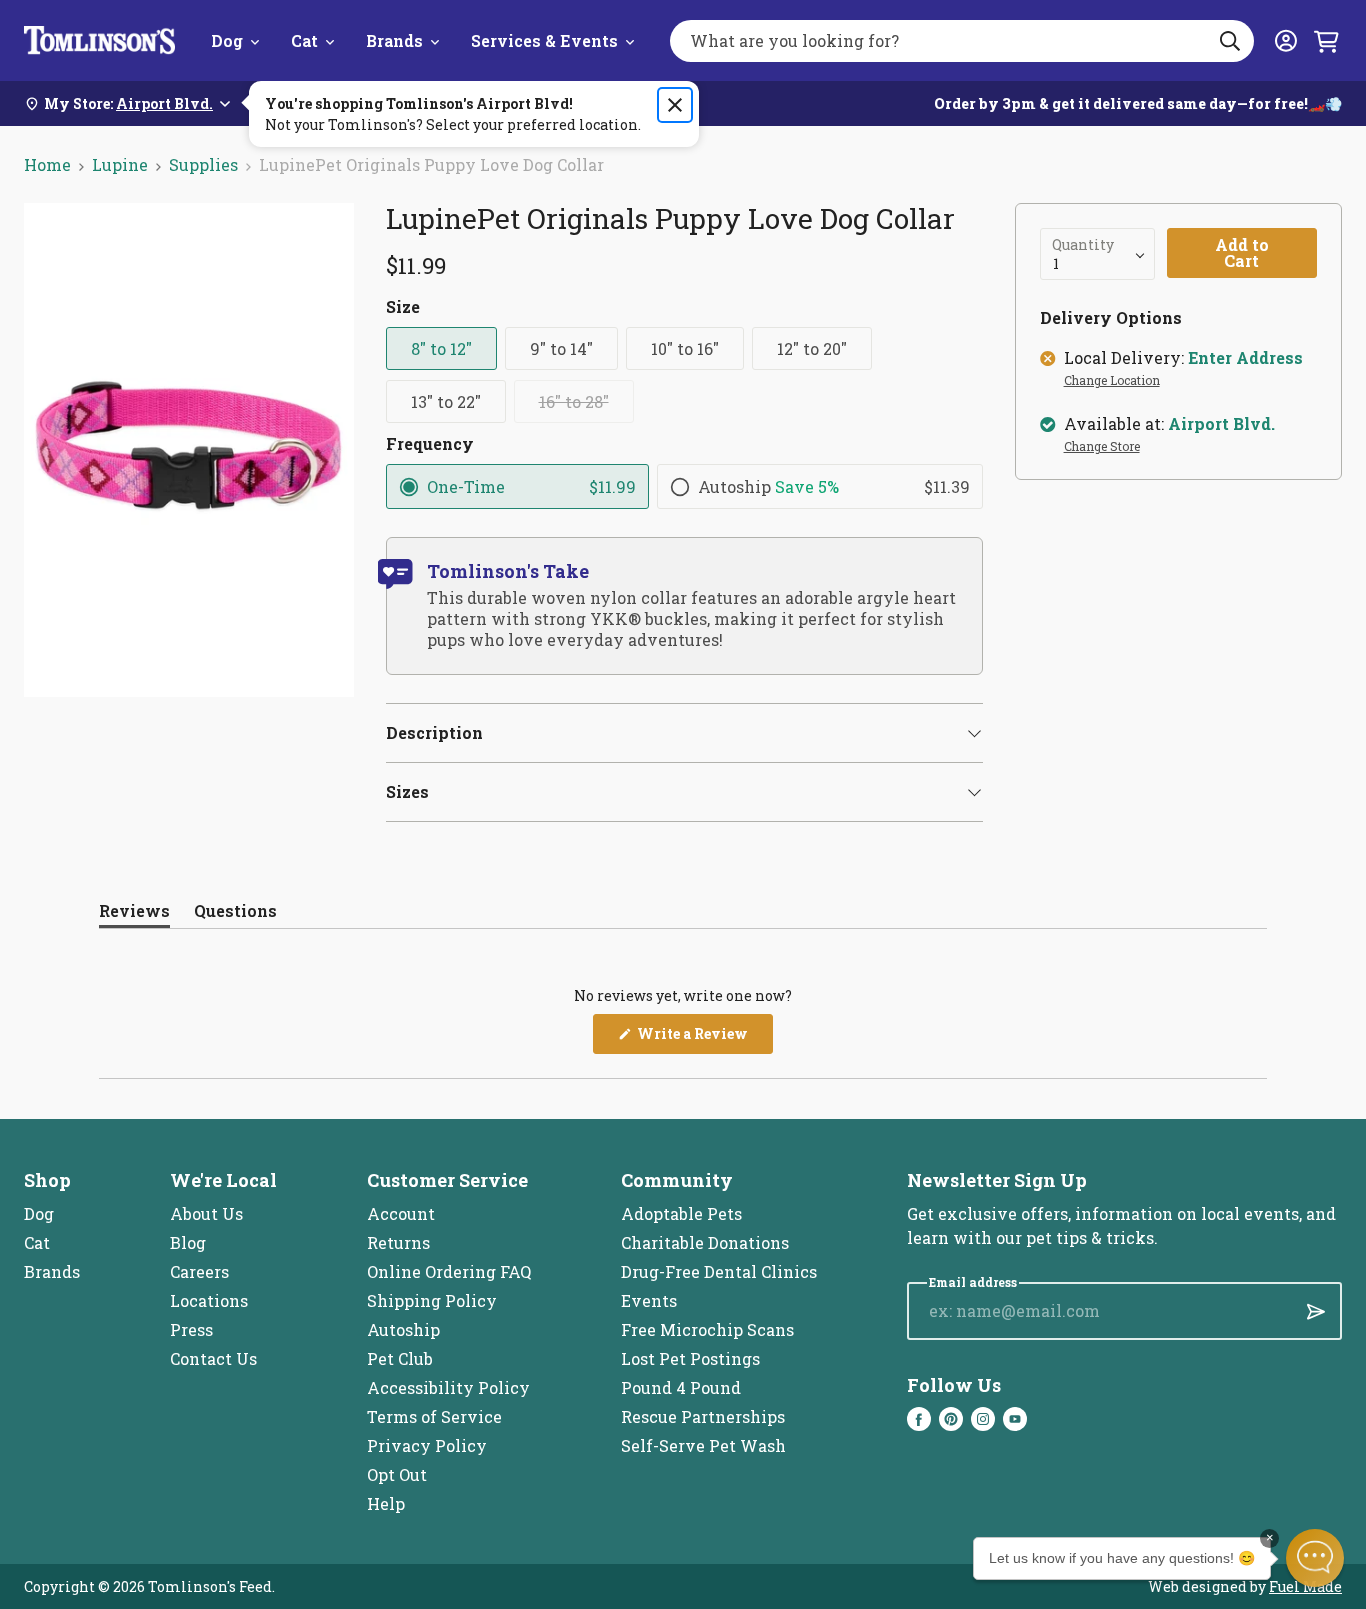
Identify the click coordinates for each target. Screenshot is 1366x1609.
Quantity (1083, 245)
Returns (398, 1242)
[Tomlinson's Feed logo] (99, 40)
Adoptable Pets (681, 1213)
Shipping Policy (432, 1300)
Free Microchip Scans (707, 1329)
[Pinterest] (951, 1419)
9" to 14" (561, 348)
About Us (206, 1213)
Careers (199, 1271)
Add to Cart (1242, 252)
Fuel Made (1305, 1586)
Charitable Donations (705, 1242)
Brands (394, 40)
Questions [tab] (235, 914)
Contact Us (213, 1358)
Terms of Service (434, 1416)
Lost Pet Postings (690, 1358)
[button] (1315, 1558)
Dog (227, 40)
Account (401, 1213)
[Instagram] (983, 1419)
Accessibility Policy (448, 1387)
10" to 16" (685, 348)
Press (191, 1329)
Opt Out (397, 1474)
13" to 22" (446, 401)
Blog (188, 1242)
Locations (209, 1300)
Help (386, 1503)
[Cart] (1326, 41)
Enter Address (1245, 358)
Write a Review (703, 1038)
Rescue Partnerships (703, 1416)
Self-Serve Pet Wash (703, 1445)
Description (434, 732)
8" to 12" (441, 348)
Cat (304, 40)
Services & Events (544, 40)
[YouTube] (1015, 1419)
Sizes (407, 791)
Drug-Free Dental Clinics (719, 1271)
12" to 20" (812, 348)
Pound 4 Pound (681, 1387)
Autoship (403, 1329)
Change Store (1102, 447)
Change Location (1112, 381)
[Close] (675, 105)
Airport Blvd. (1221, 424)
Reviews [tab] (134, 914)
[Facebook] (919, 1419)
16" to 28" (574, 401)
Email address (973, 1282)
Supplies (203, 164)
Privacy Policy (427, 1445)
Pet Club (400, 1358)
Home (47, 164)
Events (649, 1300)
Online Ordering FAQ (449, 1271)
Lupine (120, 164)
